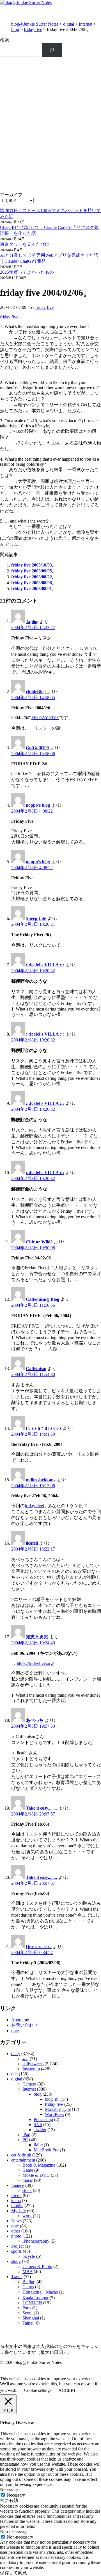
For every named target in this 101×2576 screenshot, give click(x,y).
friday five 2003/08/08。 (34, 583)
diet (14, 2074)
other (16, 2231)
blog (15, 29)
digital (69, 24)
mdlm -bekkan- (40, 1480)
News (16, 2221)
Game (28, 2170)
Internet (86, 24)
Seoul (27, 2313)
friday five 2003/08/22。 (34, 577)
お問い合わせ (25, 2025)
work (27, 2216)
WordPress (54, 2114)
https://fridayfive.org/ (35, 1663)
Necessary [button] (9, 2489)
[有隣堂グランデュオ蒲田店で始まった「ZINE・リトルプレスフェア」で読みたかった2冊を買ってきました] (50, 148)
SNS (38, 2125)
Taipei (28, 2323)
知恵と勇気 (37, 1637)
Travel (17, 2277)
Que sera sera (39, 1947)
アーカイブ (11, 195)
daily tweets (33, 2064)
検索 (4, 40)
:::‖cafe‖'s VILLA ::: (45, 965)
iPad (26, 2135)
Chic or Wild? (39, 1242)
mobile (17, 2206)
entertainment (23, 2160)
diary (16, 2054)
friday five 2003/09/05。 (34, 571)
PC (25, 2140)
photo (16, 2236)
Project (17, 2246)
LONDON (32, 2303)
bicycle (29, 2256)
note (15, 2031)
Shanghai (31, 2318)
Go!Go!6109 (37, 748)
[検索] (52, 50)
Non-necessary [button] (13, 2531)
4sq (26, 2059)
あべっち (35, 1720)
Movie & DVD (36, 2175)
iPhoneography (36, 2241)
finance (18, 2185)
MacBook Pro (46, 2150)
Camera (29, 2084)
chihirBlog (36, 692)
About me (20, 2020)
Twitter (40, 2130)
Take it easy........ (41, 1808)
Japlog (32, 622)
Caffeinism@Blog (43, 1299)
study (16, 2261)
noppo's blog (38, 805)
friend (16, 2195)
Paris (27, 2308)
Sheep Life (36, 918)
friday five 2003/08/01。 (34, 589)
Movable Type (58, 2109)
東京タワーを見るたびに (25, 244)
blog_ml (52, 2099)
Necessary (16, 2495)
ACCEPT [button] (67, 2390)
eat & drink (21, 2155)
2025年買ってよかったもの (27, 272)
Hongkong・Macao (40, 2292)
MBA (27, 2271)
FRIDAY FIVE (45, 718)
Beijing (29, 2282)
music (28, 2180)
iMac (38, 2145)
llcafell (32, 1543)
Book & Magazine (39, 2165)
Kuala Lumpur (35, 2298)
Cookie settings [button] (38, 2390)
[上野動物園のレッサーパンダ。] (50, 179)
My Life (19, 2211)
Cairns (28, 2287)
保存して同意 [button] (13, 2573)
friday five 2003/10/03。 (34, 565)
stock (27, 2190)
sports (16, 2251)
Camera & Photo (37, 2266)
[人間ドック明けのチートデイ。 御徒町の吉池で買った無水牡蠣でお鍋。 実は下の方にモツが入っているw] (50, 112)
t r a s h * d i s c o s (44, 1428)
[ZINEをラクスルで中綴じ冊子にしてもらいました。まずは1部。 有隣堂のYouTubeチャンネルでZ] (50, 81)
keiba (16, 2201)
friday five (33, 29)
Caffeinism (36, 1369)
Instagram (31, 2069)
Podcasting (43, 2119)
